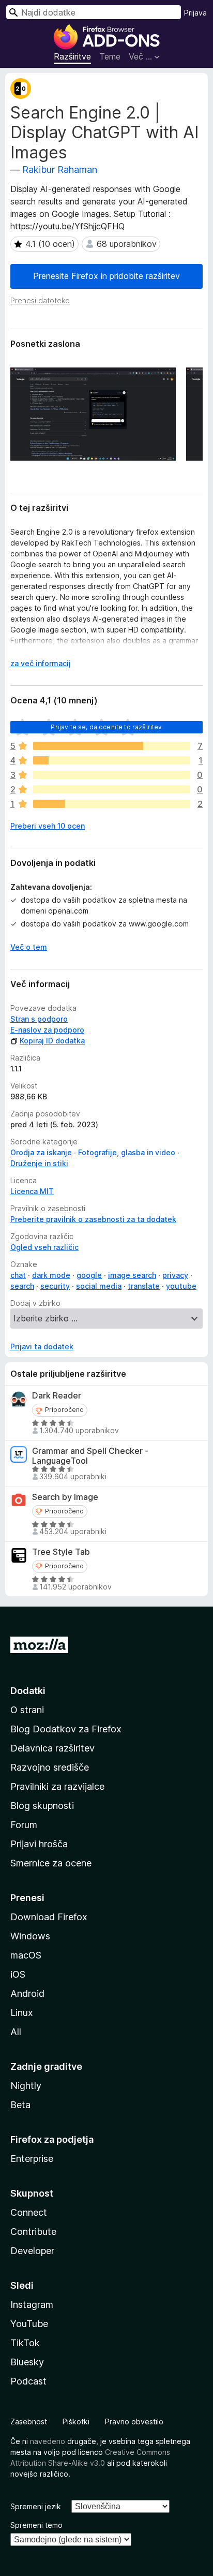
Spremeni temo (36, 2525)
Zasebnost (29, 2422)
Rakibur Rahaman (60, 170)
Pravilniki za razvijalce (57, 1786)
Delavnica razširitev (52, 1748)
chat (18, 1275)
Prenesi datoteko (40, 300)
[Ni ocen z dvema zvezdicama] (112, 789)
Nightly (26, 2086)
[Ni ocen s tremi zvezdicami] (112, 775)
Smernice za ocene (51, 1863)
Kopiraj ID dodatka (52, 1041)
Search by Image (65, 1497)
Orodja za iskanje (41, 1152)
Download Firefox (49, 1917)
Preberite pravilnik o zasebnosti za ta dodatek (93, 1219)
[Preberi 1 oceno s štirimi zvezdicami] (112, 760)
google (89, 1275)
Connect (29, 2212)
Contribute (33, 2232)
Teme (110, 56)
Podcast (28, 2381)
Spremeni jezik (36, 2506)
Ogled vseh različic (44, 1247)
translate (144, 1286)
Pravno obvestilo (134, 2422)
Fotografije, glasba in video (127, 1152)
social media (99, 1286)
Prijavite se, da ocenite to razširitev (106, 727)
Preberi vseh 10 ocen (48, 826)
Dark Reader (57, 1396)
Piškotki (76, 2422)
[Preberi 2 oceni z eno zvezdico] (112, 804)
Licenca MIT (32, 1191)
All (16, 2032)
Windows (30, 1936)
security (55, 1286)
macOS (26, 1955)
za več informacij (41, 663)
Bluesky (27, 2362)
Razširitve (72, 56)
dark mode (51, 1275)
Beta (20, 2105)
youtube (181, 1286)
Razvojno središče (50, 1767)
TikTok (25, 2343)
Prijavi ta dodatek (42, 1346)
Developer (32, 2251)
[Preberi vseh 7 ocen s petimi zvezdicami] (112, 746)
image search (132, 1275)
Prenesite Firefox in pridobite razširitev (106, 276)
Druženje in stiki (39, 1163)
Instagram (32, 2305)
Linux (22, 2013)
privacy (175, 1275)
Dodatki (28, 1691)
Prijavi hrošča (39, 1844)
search (22, 1286)
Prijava (195, 13)
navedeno (48, 2441)
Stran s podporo (39, 1019)
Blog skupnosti (42, 1806)
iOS (18, 1974)
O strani (27, 1710)
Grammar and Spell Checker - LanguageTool (90, 1456)
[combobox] (94, 12)
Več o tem (29, 947)
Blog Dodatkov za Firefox (66, 1729)
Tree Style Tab (61, 1552)
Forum (24, 1825)
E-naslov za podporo (47, 1030)
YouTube (29, 2324)
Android (27, 1993)
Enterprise (32, 2159)
